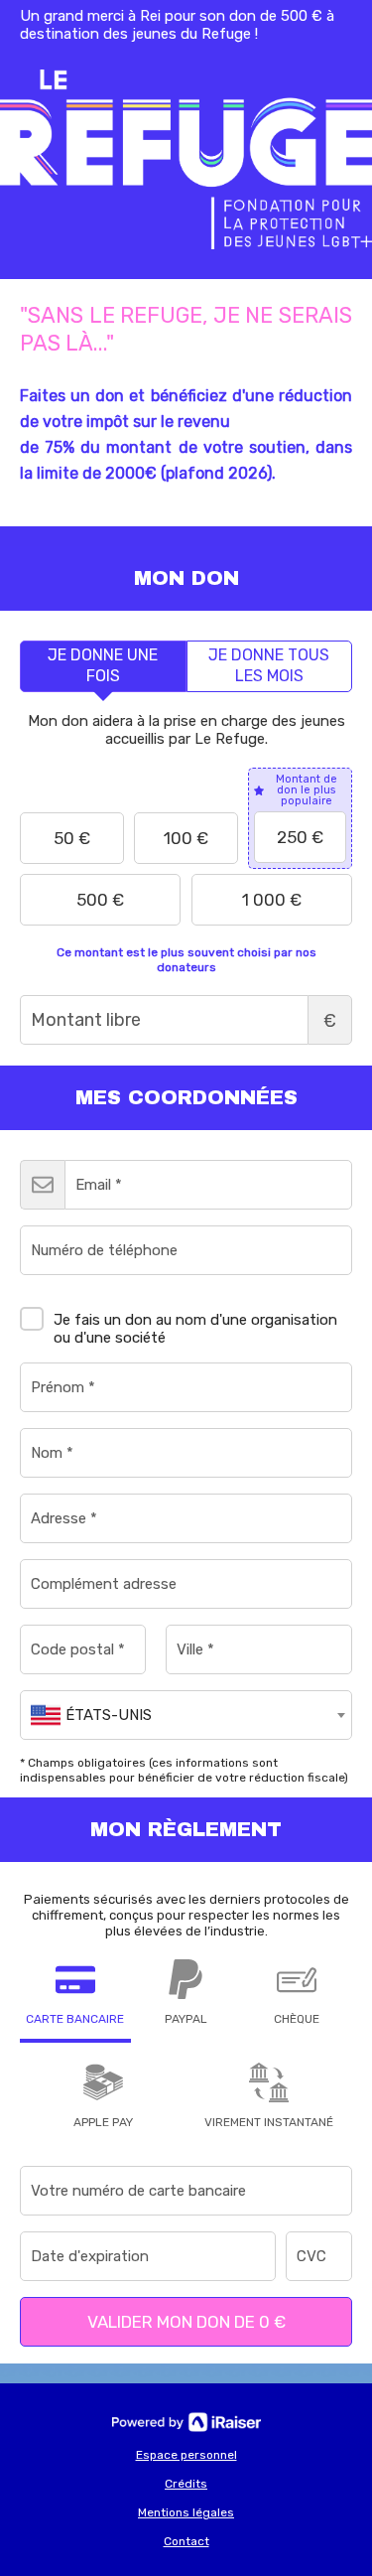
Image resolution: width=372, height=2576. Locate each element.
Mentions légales (186, 2512)
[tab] (103, 666)
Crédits (186, 2484)
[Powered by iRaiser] (186, 2422)
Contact (186, 2541)
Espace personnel (186, 2455)
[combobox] (186, 1715)
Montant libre (330, 1021)
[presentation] (103, 666)
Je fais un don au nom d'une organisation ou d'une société (195, 1329)
